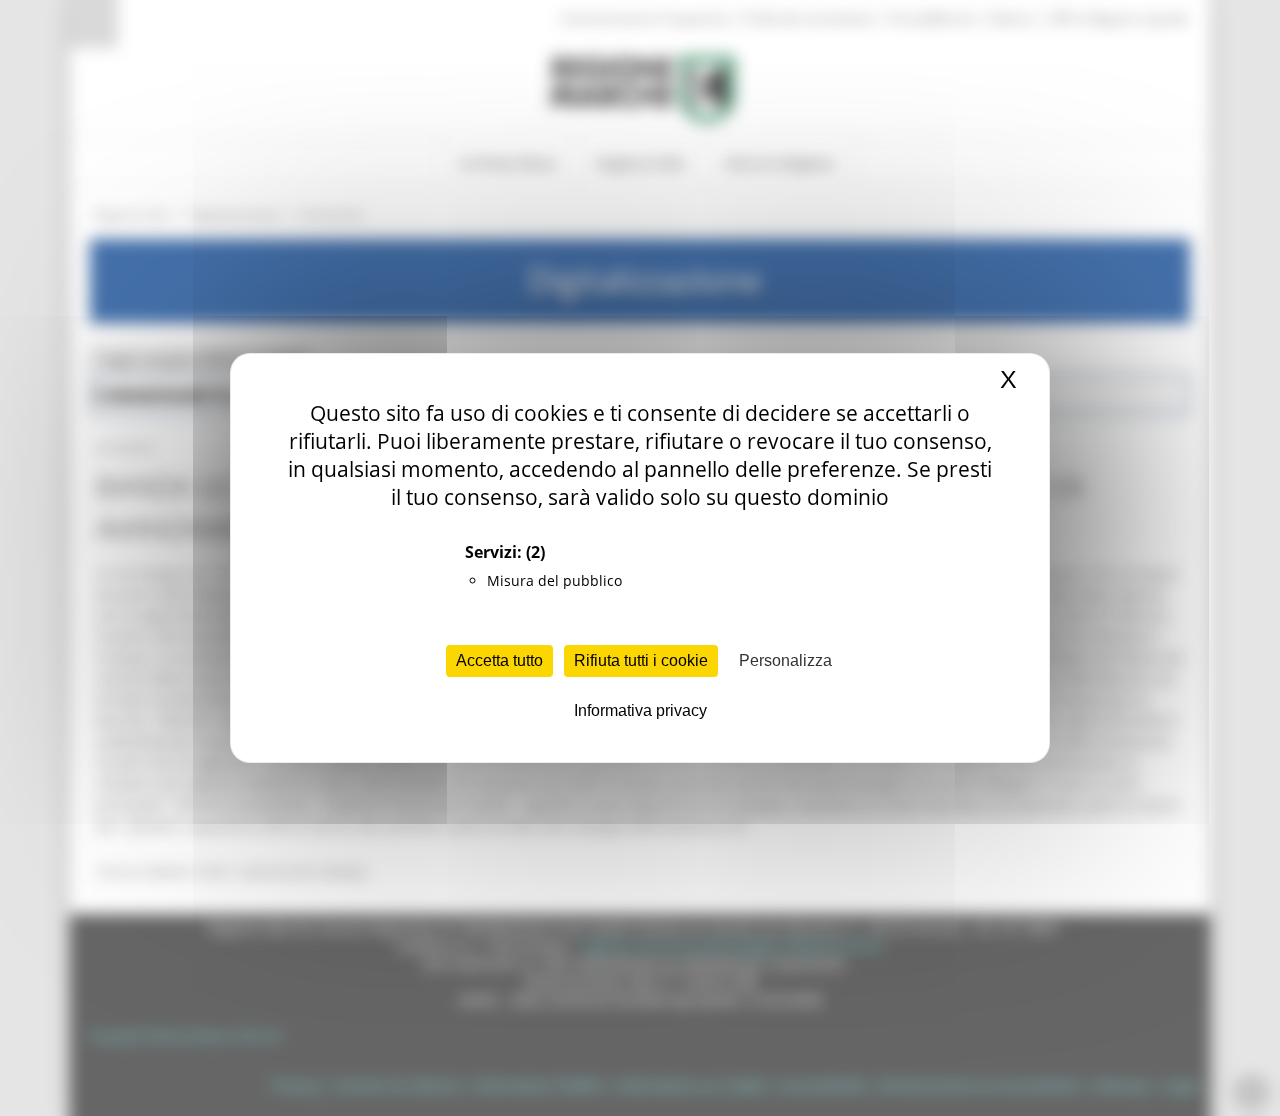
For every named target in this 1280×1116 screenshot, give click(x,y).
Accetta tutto (499, 660)
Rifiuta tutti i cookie (641, 660)
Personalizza (785, 660)
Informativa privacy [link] (640, 710)
